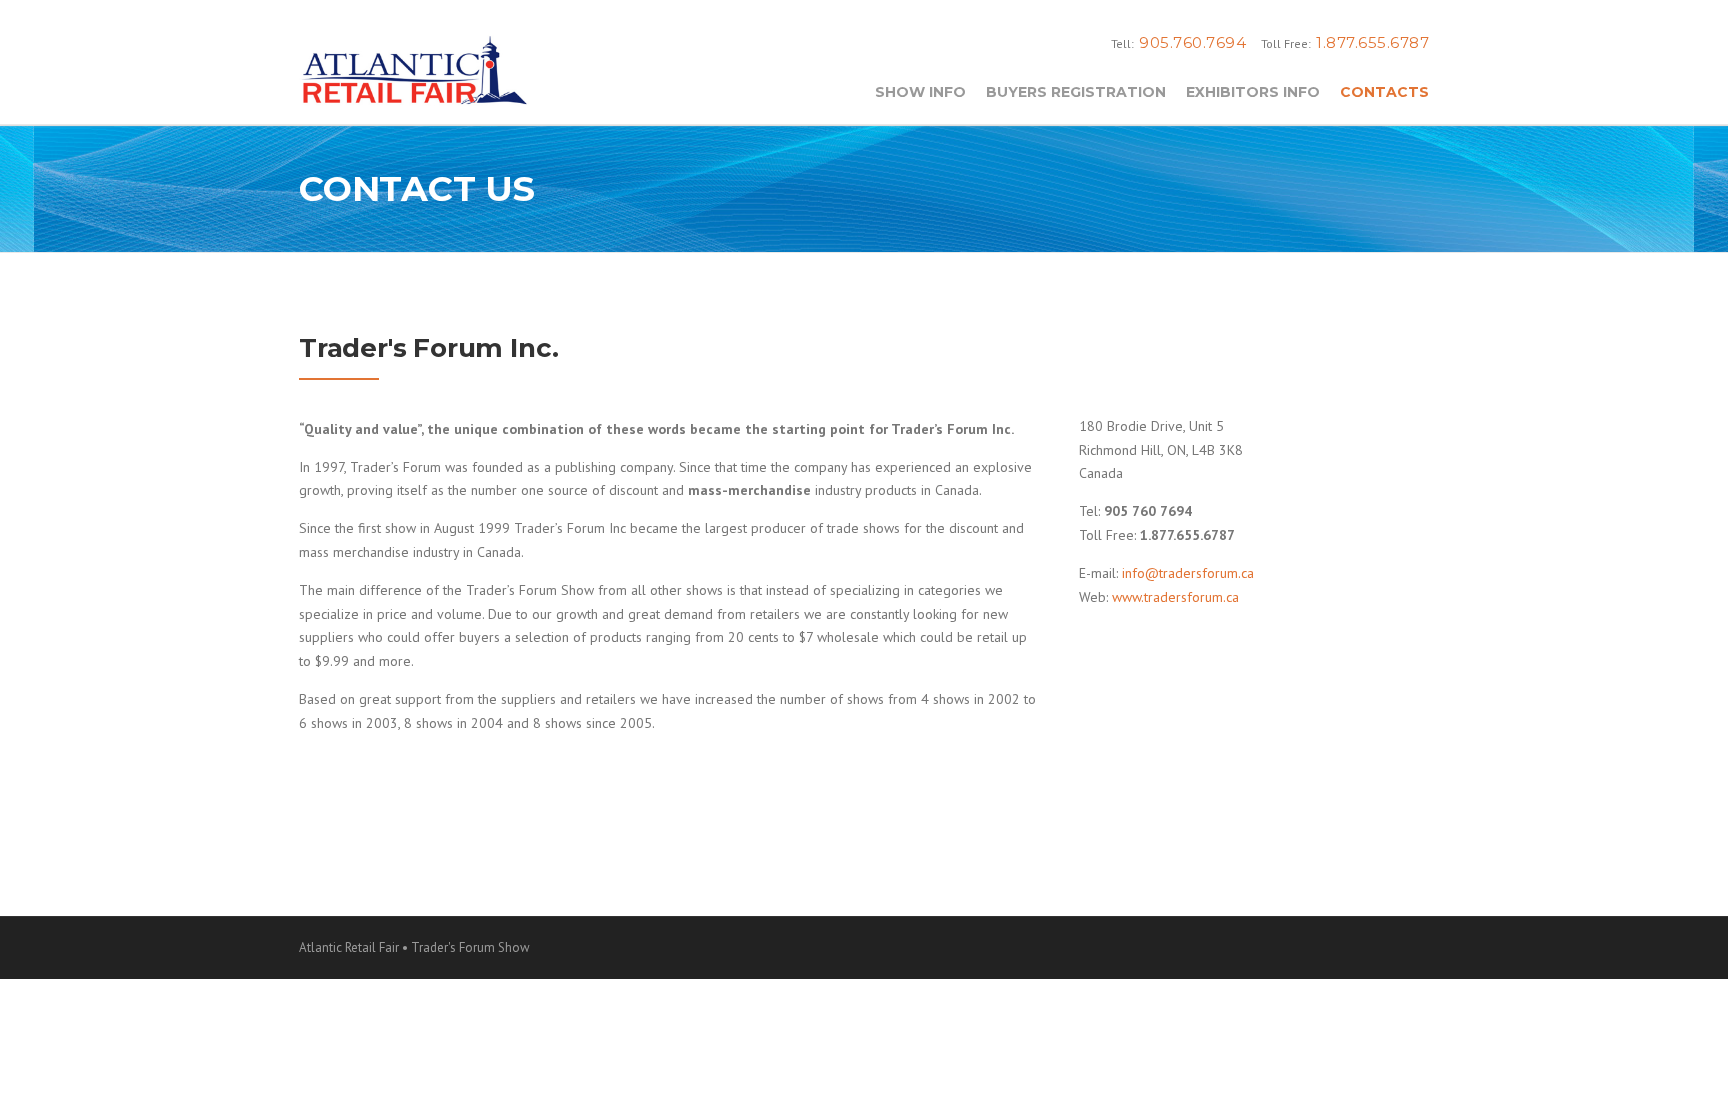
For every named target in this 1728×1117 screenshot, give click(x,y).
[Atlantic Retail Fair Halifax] (414, 67)
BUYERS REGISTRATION (1076, 92)
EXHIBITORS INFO (1253, 92)
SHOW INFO (920, 92)
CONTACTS (1384, 92)
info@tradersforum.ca (1188, 573)
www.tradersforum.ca (1175, 597)
